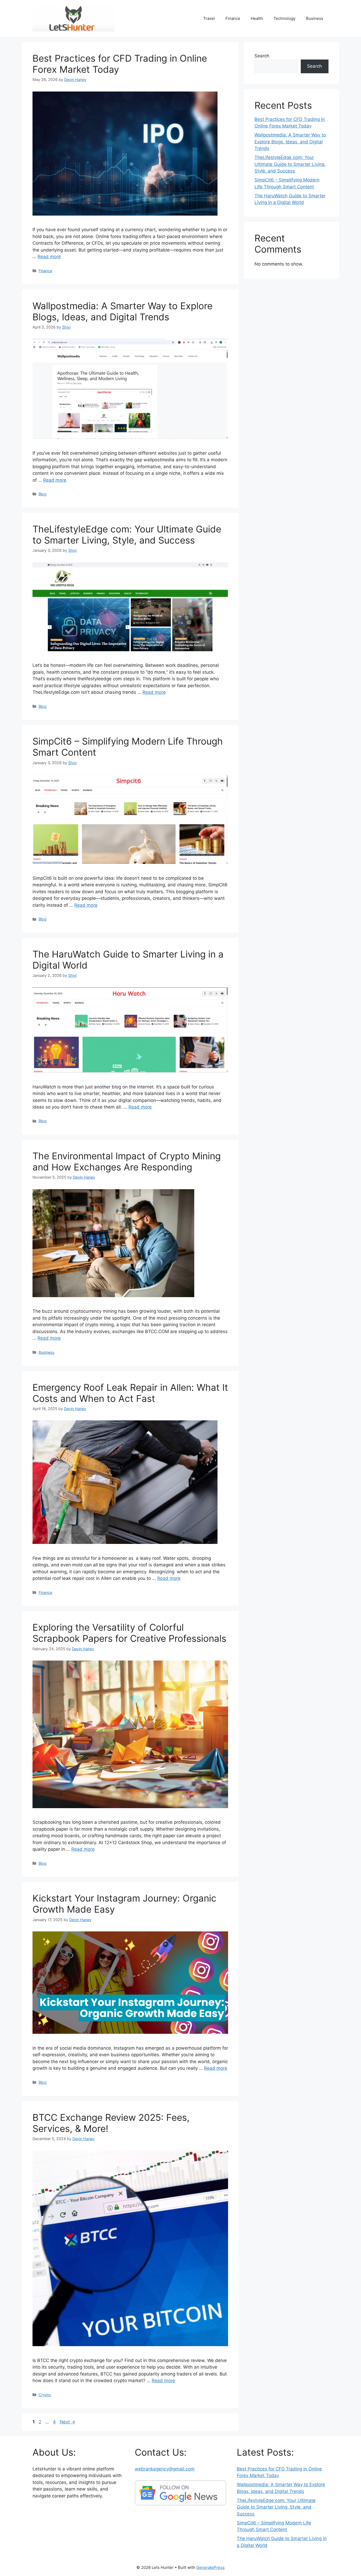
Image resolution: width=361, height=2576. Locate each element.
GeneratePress (210, 2567)
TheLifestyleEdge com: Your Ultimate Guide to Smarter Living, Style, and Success (127, 535)
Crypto (45, 2395)
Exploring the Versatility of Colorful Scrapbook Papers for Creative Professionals (129, 1633)
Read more (49, 257)
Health (257, 18)
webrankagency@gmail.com (165, 2469)
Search (262, 56)
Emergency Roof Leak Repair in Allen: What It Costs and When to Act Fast (130, 1393)
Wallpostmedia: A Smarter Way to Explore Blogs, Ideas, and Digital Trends (122, 311)
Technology (284, 18)
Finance (233, 18)
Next (68, 2422)
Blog (43, 494)
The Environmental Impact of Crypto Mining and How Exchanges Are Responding (127, 1161)
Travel (209, 18)
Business (315, 18)
